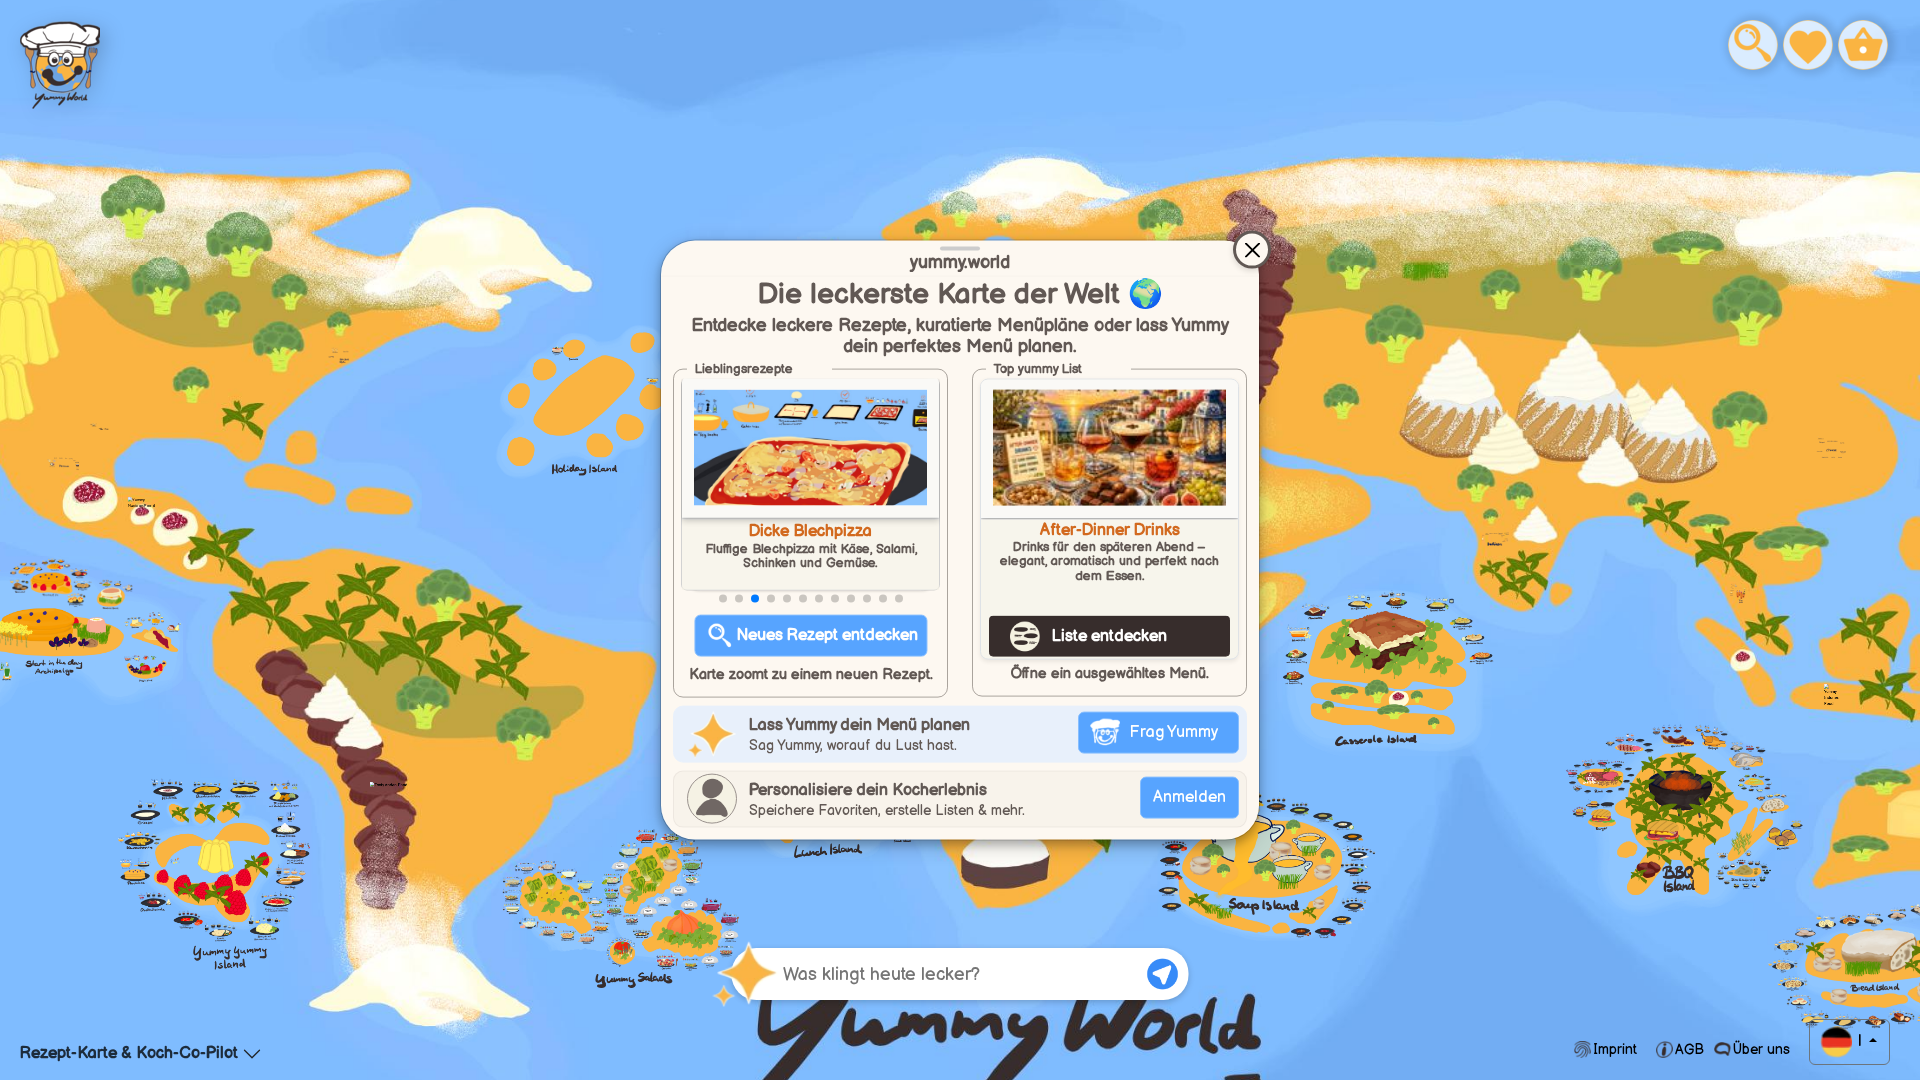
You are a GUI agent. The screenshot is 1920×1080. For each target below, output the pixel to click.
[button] (723, 599)
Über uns (1759, 1049)
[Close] (1252, 250)
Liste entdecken (1109, 636)
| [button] (1859, 1041)
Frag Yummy (1173, 731)
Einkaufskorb (1870, 45)
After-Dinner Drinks (1110, 531)
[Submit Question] (1163, 974)
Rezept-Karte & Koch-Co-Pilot (129, 1053)
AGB (1689, 1049)
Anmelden (1189, 796)
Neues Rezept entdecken (827, 635)
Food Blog (60, 60)
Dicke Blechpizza (810, 531)
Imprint (1615, 1049)
